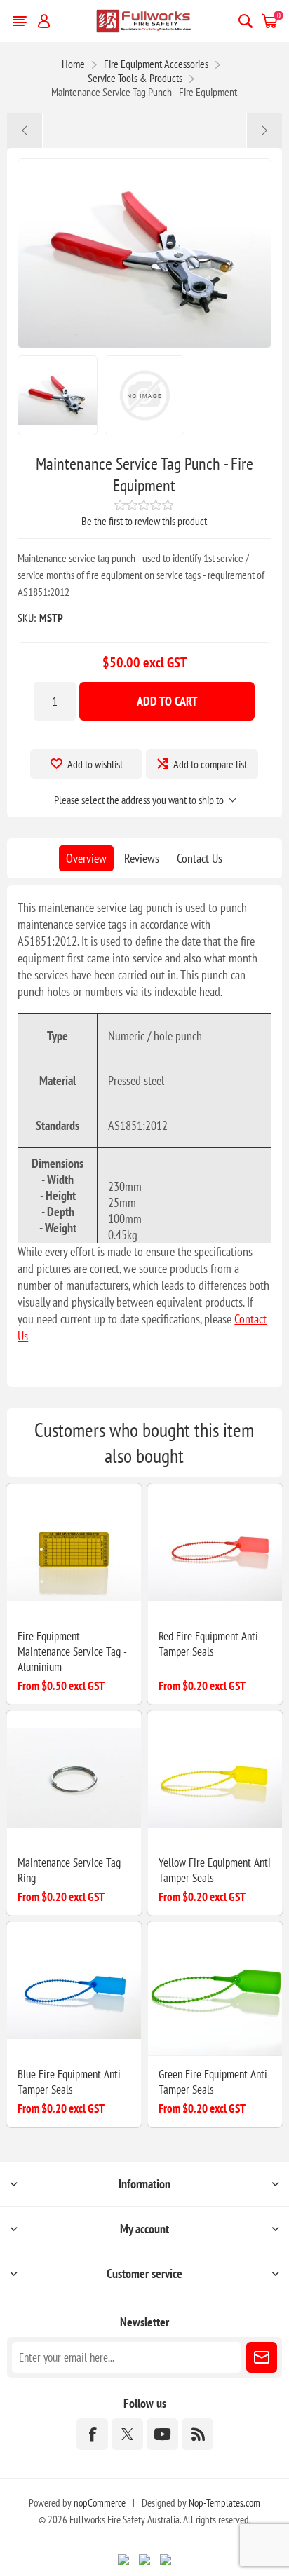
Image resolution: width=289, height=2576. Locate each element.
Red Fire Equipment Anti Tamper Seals (208, 1644)
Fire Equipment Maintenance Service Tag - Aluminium (72, 1651)
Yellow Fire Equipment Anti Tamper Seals (215, 1870)
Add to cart (167, 701)
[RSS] (197, 2434)
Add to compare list (210, 764)
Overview (86, 858)
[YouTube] (162, 2434)
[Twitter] (127, 2434)
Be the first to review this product (144, 521)
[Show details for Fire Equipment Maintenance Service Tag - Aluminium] (74, 1551)
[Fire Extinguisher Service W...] (264, 130)
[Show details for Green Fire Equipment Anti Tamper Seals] (215, 1989)
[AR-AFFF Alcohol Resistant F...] (25, 130)
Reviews (142, 858)
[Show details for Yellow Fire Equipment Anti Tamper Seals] (215, 1778)
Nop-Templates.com (224, 2503)
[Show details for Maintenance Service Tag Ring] (74, 1778)
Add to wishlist (95, 764)
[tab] (86, 858)
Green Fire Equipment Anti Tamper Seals (213, 2082)
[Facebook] (92, 2434)
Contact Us (200, 858)
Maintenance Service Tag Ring (69, 1870)
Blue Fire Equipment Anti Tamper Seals (69, 2082)
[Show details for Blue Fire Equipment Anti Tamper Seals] (74, 1989)
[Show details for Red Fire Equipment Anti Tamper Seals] (215, 1551)
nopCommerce (100, 2503)
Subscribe (262, 2357)
